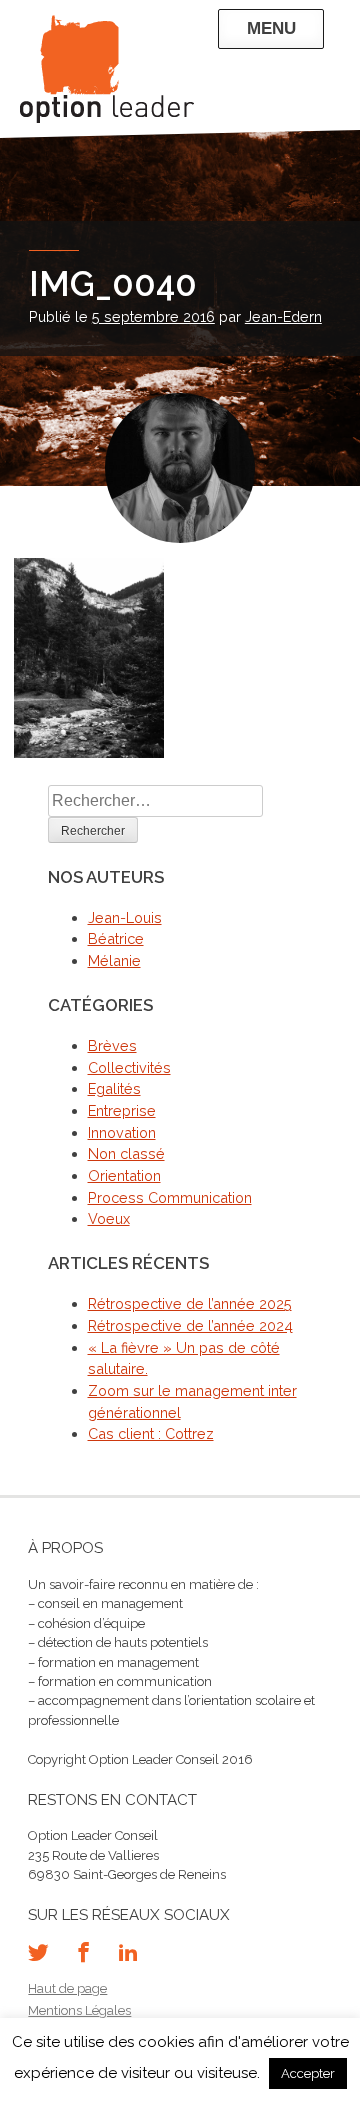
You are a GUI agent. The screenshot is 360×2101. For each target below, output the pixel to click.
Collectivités (129, 1067)
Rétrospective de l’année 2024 (190, 1325)
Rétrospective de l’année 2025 (190, 1303)
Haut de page (67, 1988)
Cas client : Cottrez (151, 1433)
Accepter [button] (308, 2073)
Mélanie (114, 960)
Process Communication (170, 1197)
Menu (270, 28)
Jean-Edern (283, 316)
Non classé (126, 1153)
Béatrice (116, 938)
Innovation (122, 1132)
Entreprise (122, 1110)
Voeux (109, 1218)
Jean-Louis (125, 917)
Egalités (114, 1088)
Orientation (124, 1175)
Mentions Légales (79, 2010)
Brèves (112, 1045)
